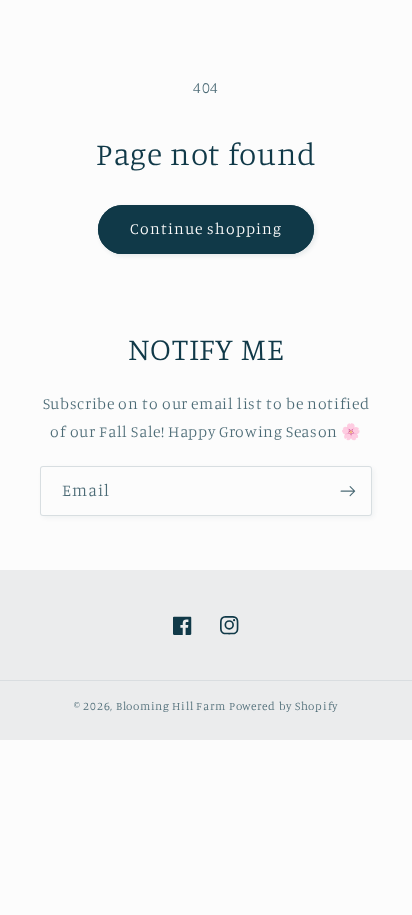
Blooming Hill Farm (171, 706)
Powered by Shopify (283, 706)
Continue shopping (206, 228)
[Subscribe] (348, 490)
